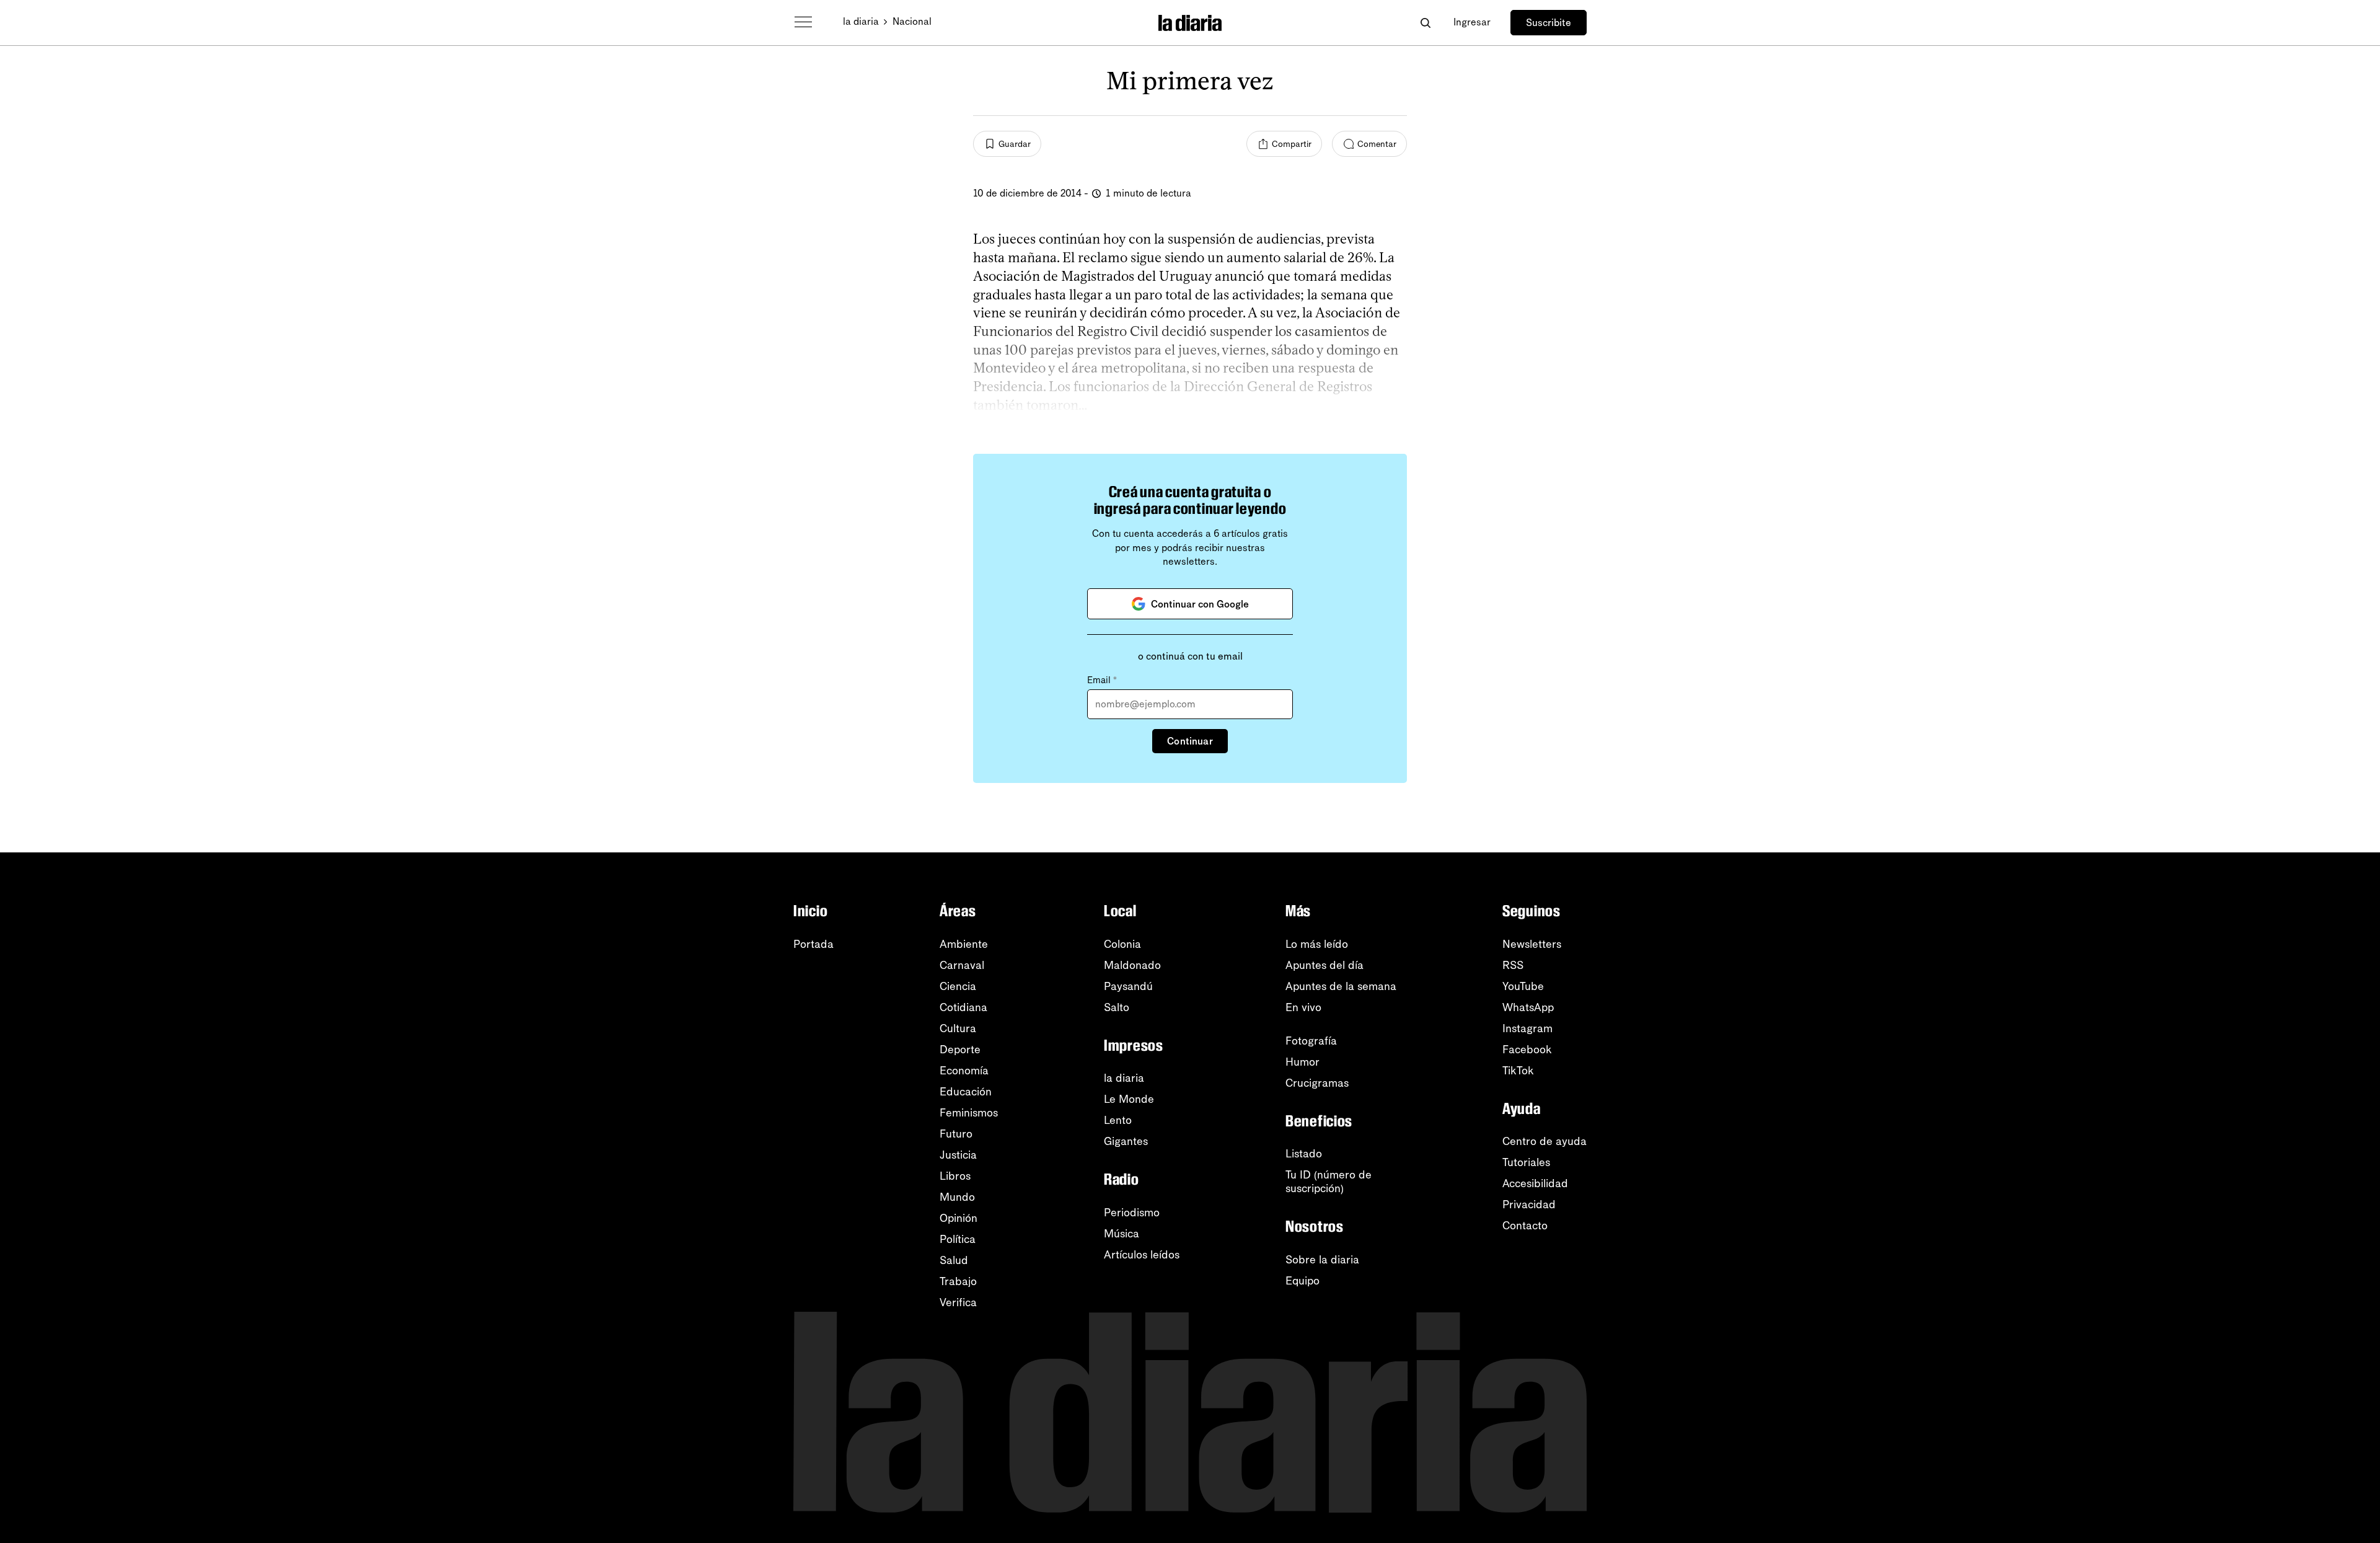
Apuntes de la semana (1341, 986)
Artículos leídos (1142, 1255)
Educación (966, 1092)
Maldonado (1132, 965)
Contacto (1525, 1226)
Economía (964, 1071)
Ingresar (1472, 22)
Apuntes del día (1324, 965)
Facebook (1527, 1050)
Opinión (959, 1218)
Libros (955, 1176)
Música (1122, 1234)
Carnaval (962, 965)
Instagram (1527, 1028)
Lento (1118, 1120)
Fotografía (1311, 1041)
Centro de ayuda (1545, 1141)
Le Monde (1129, 1099)
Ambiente (964, 944)
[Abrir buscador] (1425, 23)
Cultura (958, 1028)
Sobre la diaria (1322, 1260)
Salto (1117, 1007)
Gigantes (1126, 1141)
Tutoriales (1526, 1162)
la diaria (861, 21)
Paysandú (1128, 986)
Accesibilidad (1535, 1183)
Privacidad (1529, 1205)
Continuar (1190, 741)
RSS (1513, 965)
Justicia (958, 1155)
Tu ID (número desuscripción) (1329, 1182)
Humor (1302, 1062)
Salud (954, 1260)
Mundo (957, 1197)
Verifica (958, 1302)
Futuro (956, 1134)
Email (1102, 680)
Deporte (960, 1050)
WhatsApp (1528, 1007)
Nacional (912, 21)
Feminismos (969, 1113)
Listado (1304, 1154)
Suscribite (1549, 23)
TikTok (1518, 1071)
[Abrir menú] (803, 22)
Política (958, 1239)
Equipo (1302, 1281)
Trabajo (958, 1281)
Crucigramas (1317, 1083)
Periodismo (1132, 1213)
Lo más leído (1317, 944)
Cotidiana (963, 1007)
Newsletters (1532, 944)
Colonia (1122, 944)
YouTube (1523, 986)
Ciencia (958, 986)
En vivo (1303, 1007)
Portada (813, 944)
